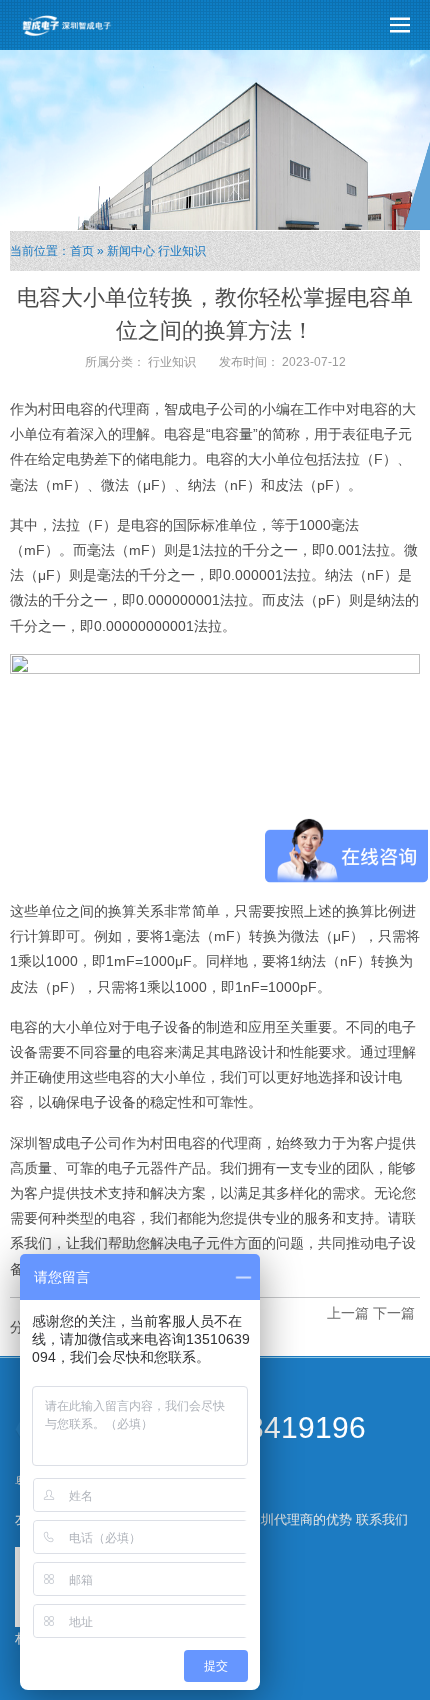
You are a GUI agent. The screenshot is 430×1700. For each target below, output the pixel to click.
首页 (82, 251)
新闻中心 (131, 251)
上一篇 (348, 1313)
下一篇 (394, 1313)
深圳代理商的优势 (300, 1519)
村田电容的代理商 (94, 409)
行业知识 (182, 251)
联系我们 (382, 1519)
